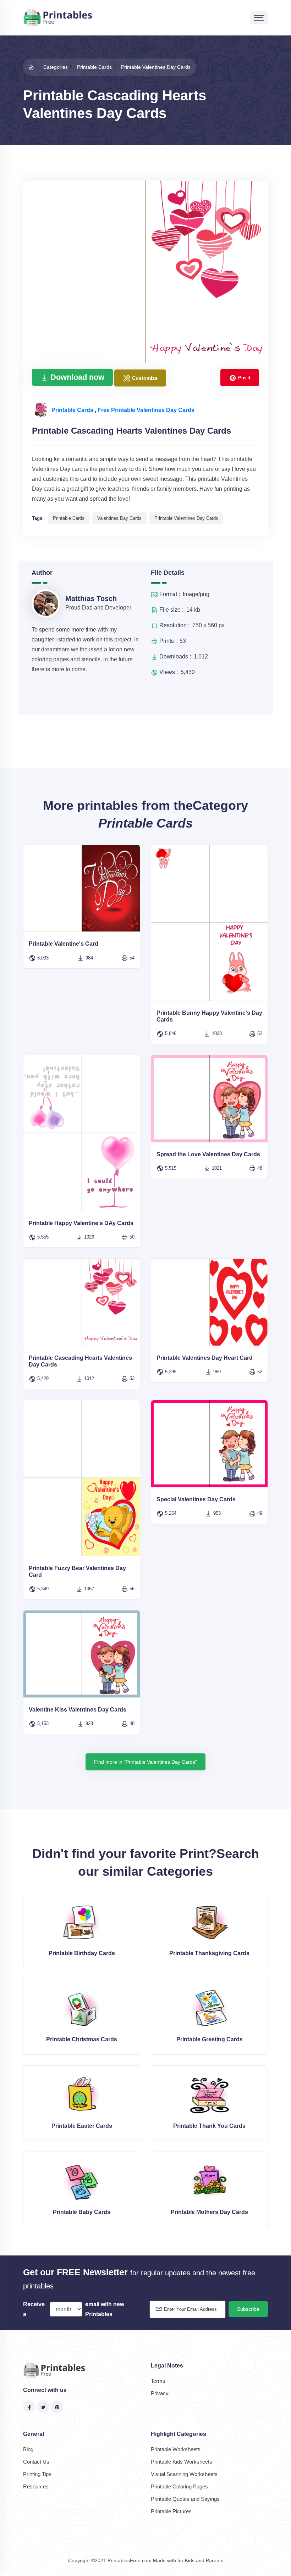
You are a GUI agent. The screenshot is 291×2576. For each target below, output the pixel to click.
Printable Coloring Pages (179, 2486)
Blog (28, 2449)
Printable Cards (73, 410)
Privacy (160, 2393)
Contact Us (36, 2462)
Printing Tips (37, 2474)
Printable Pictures (171, 2511)
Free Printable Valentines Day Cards (146, 410)
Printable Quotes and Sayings (185, 2499)
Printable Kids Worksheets (182, 2462)
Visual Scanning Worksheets (184, 2474)
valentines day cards (119, 518)
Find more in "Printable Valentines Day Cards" (145, 1762)
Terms (158, 2381)
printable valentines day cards (186, 518)
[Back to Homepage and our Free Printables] (31, 67)
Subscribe (248, 2309)
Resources (36, 2486)
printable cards (69, 518)
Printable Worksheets (176, 2449)
